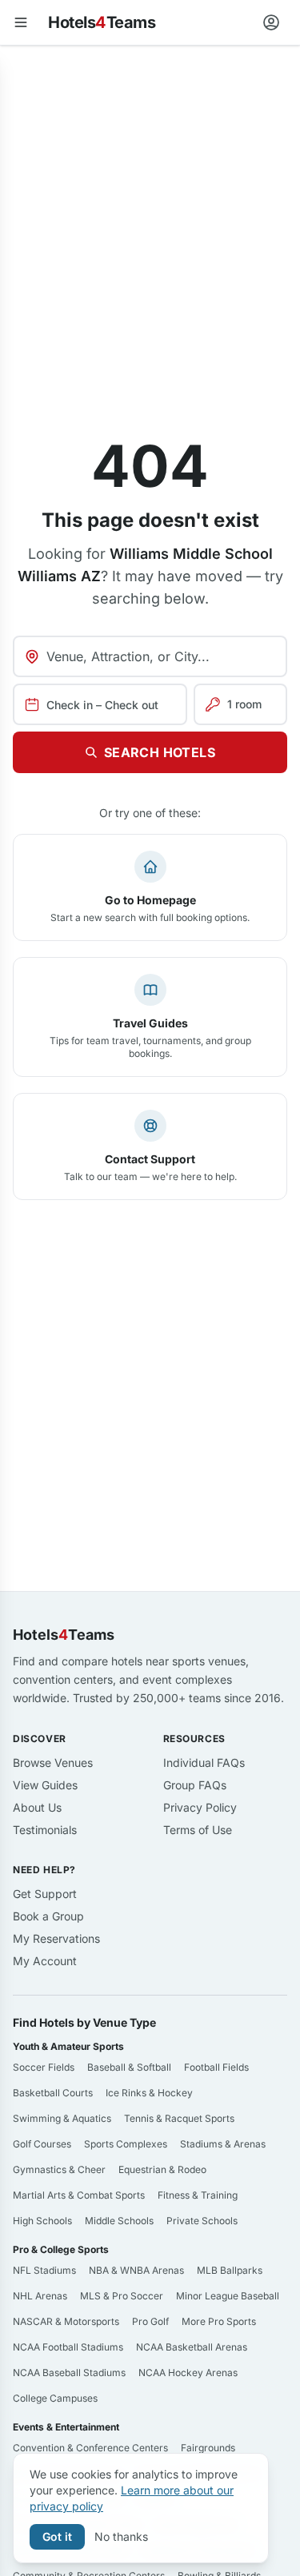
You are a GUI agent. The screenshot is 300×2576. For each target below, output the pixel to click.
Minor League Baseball (228, 2296)
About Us (37, 1807)
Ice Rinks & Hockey (149, 2093)
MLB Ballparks (230, 2270)
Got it (57, 2536)
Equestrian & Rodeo (162, 2169)
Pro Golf (150, 2321)
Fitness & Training (198, 2195)
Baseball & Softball (129, 2067)
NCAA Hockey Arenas (188, 2373)
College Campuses (55, 2398)
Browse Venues (53, 1763)
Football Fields (216, 2067)
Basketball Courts (53, 2093)
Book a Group (48, 1916)
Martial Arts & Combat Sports (79, 2195)
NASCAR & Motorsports (66, 2321)
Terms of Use (198, 1830)
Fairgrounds (208, 2448)
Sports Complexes (126, 2144)
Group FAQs (195, 1785)
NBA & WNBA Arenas (136, 2270)
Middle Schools (119, 2221)
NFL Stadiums (44, 2270)
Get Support (45, 1894)
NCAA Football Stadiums (68, 2347)
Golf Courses (42, 2144)
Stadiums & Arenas (223, 2144)
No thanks (121, 2536)
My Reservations (56, 1938)
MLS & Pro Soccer (122, 2296)
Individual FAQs (204, 1763)
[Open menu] (21, 22)
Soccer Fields (44, 2067)
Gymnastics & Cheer (59, 2169)
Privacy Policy (200, 1807)
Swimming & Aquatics (62, 2118)
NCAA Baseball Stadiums (69, 2373)
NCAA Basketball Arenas (192, 2347)
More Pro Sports (219, 2321)
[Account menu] (271, 22)
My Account (45, 1961)
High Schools (42, 2221)
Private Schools (202, 2221)
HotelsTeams (102, 22)
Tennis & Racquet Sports (179, 2118)
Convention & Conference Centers (90, 2448)
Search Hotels (160, 752)
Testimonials (45, 1830)
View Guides (45, 1785)
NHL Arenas (40, 2296)
